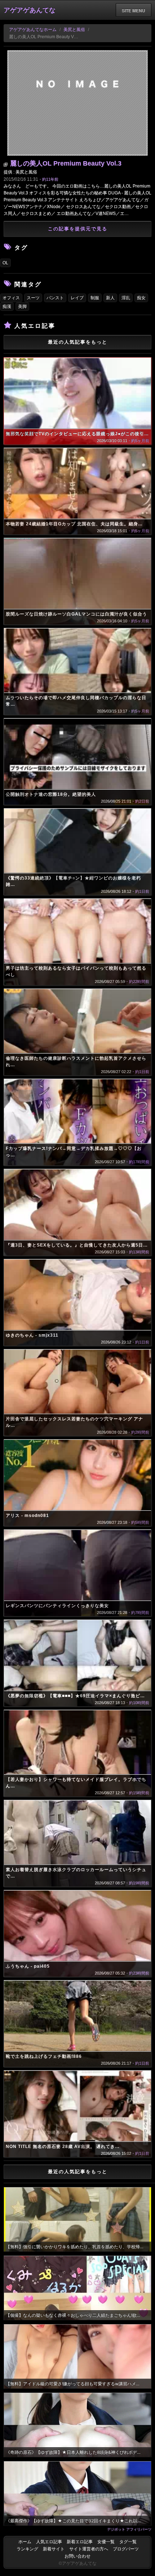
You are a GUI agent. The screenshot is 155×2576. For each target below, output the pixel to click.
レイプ (77, 298)
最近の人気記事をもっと (78, 342)
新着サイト (54, 2549)
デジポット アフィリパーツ (129, 2529)
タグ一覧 (128, 2542)
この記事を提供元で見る (78, 229)
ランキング (27, 2549)
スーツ (33, 298)
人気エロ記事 (49, 2542)
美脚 (22, 306)
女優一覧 (106, 2542)
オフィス (11, 298)
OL (5, 263)
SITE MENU (134, 10)
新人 (110, 298)
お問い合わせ (77, 2556)
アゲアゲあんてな (30, 10)
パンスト (55, 298)
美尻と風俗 (74, 30)
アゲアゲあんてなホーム (33, 30)
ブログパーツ (126, 2549)
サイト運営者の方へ (89, 2549)
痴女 (141, 298)
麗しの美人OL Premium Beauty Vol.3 (66, 163)
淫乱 (126, 298)
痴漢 (7, 306)
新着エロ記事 (80, 2542)
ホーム (25, 2542)
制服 (95, 298)
